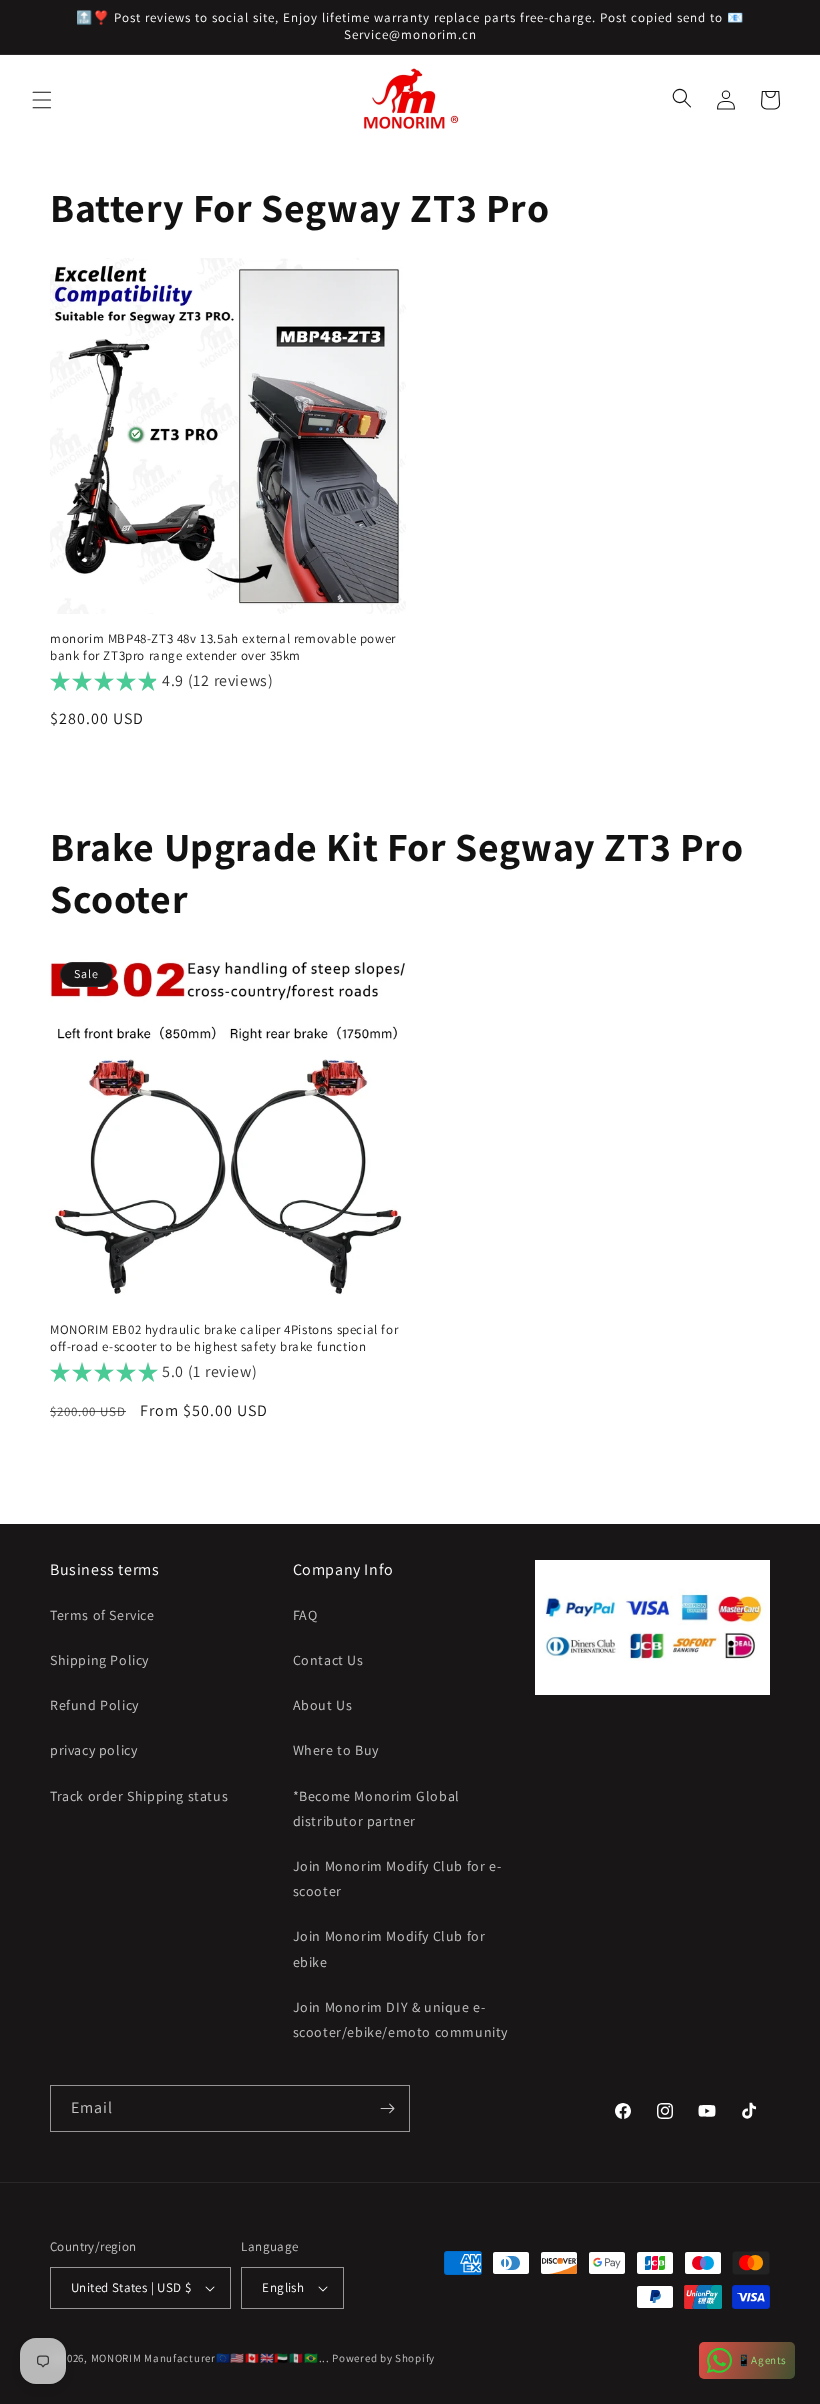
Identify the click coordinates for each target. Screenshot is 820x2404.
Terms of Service (102, 1615)
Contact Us (328, 1660)
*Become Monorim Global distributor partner (376, 1808)
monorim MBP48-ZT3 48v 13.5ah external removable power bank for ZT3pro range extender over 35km (223, 647)
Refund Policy (94, 1705)
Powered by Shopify (383, 2358)
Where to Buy (336, 1750)
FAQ (305, 1615)
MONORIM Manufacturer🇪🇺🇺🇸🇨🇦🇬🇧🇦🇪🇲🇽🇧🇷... (210, 2358)
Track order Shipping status (139, 1796)
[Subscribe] (387, 2108)
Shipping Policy (99, 1660)
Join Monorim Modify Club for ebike (389, 1948)
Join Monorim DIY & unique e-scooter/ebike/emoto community (400, 2019)
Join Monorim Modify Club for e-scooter (397, 1878)
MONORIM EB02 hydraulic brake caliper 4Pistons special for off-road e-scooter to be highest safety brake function (224, 1338)
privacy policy (93, 1750)
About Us (323, 1705)
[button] (42, 100)
